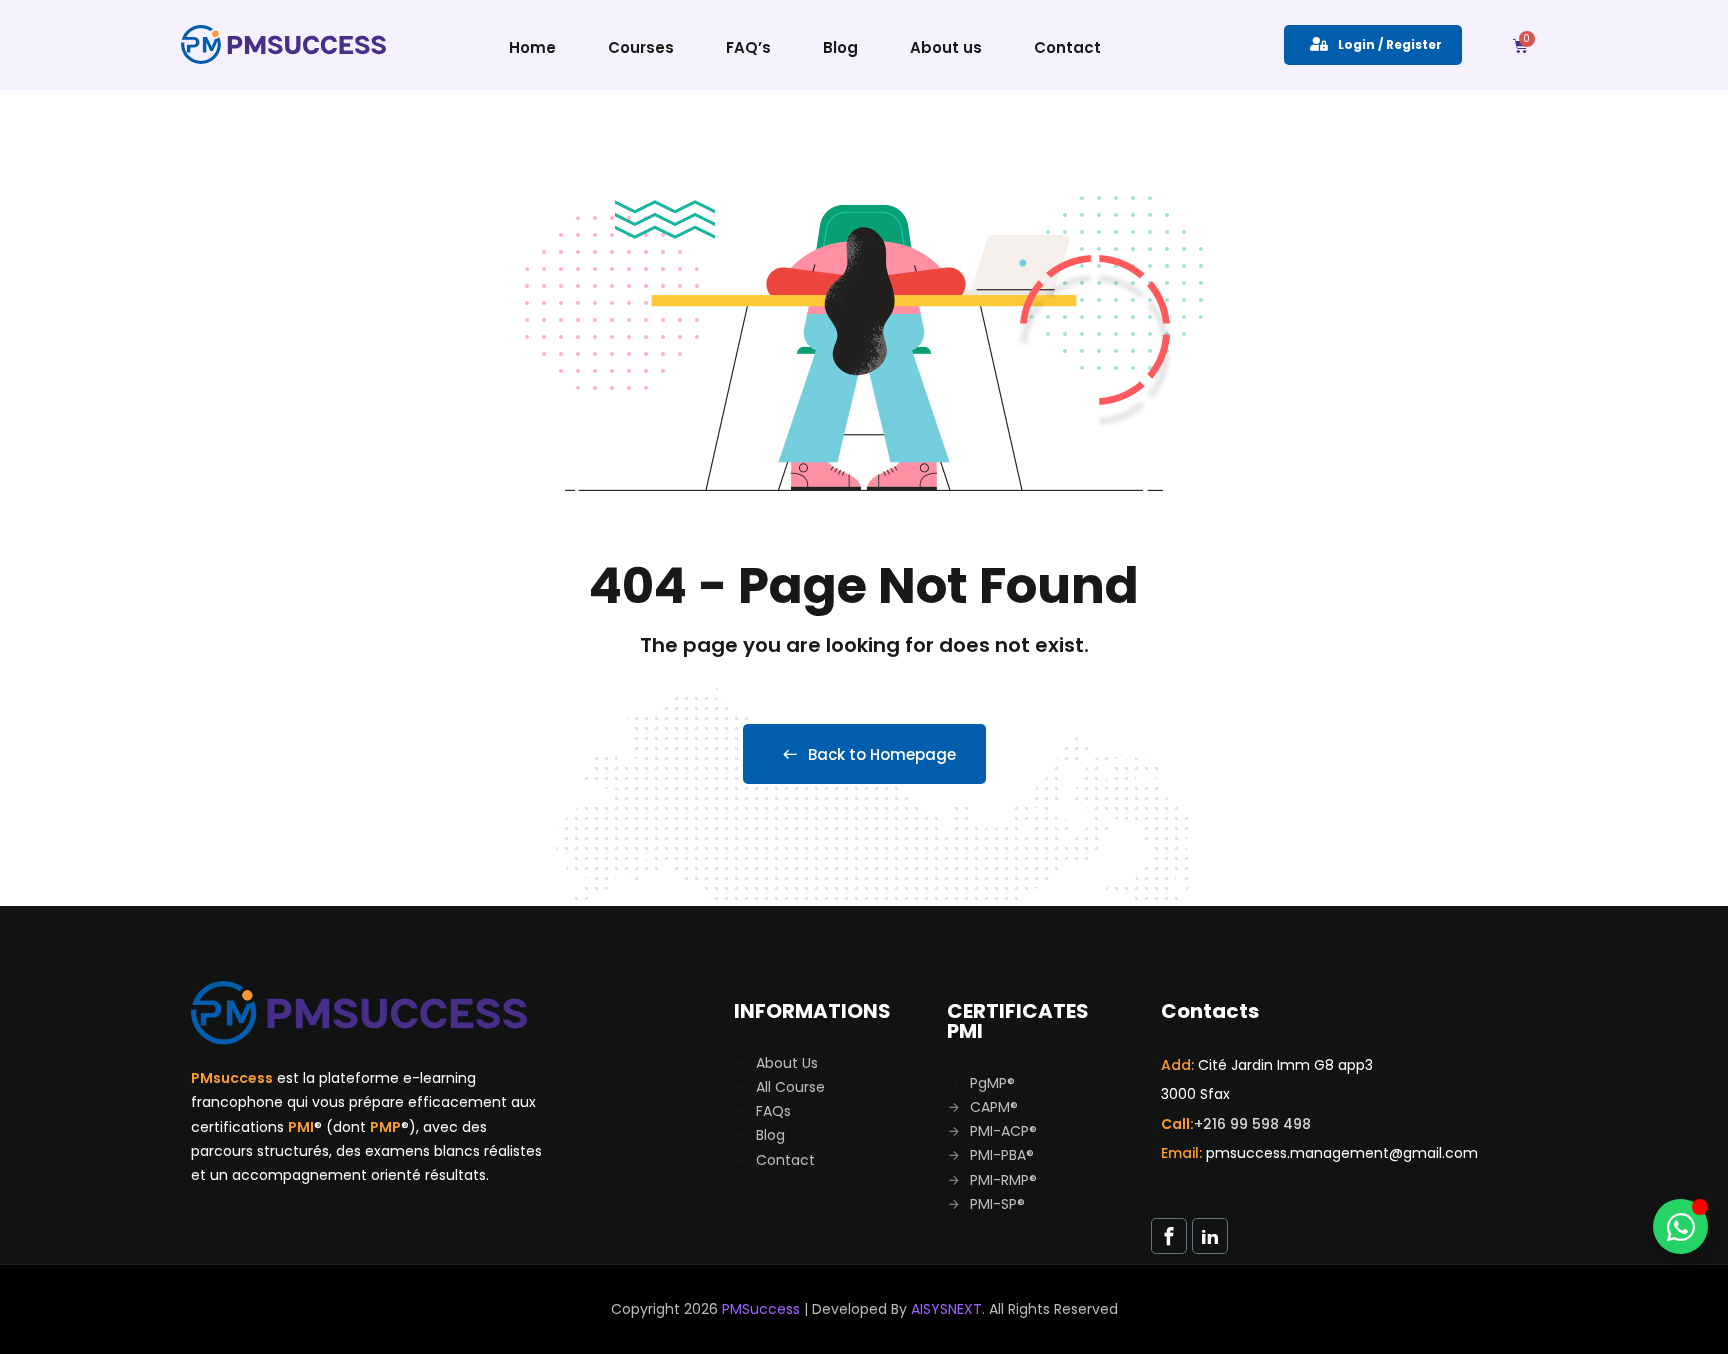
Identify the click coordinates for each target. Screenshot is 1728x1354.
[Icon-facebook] (1169, 1236)
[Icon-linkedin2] (1210, 1236)
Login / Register (1390, 44)
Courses (641, 47)
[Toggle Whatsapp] (1680, 1226)
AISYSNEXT (946, 1309)
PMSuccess (761, 1309)
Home (532, 47)
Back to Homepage (882, 754)
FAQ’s (748, 47)
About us (946, 47)
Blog (840, 47)
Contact (1067, 47)
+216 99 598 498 (1252, 1124)
